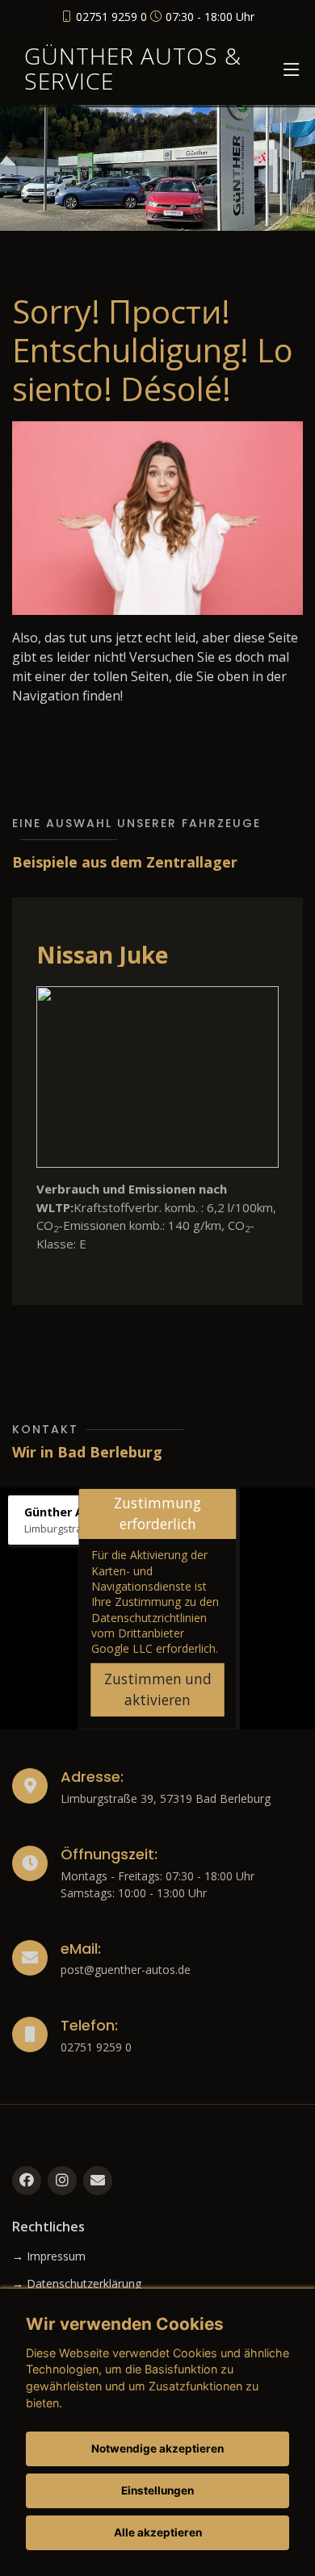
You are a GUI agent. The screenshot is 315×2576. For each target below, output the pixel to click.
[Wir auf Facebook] (27, 2181)
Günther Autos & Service (133, 68)
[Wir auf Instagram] (62, 2181)
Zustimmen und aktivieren (158, 1689)
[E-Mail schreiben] (98, 2181)
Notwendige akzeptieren (157, 2448)
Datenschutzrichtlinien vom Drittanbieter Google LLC (149, 1633)
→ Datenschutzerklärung (77, 2284)
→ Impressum (49, 2256)
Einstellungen (157, 2490)
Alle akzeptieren (158, 2532)
